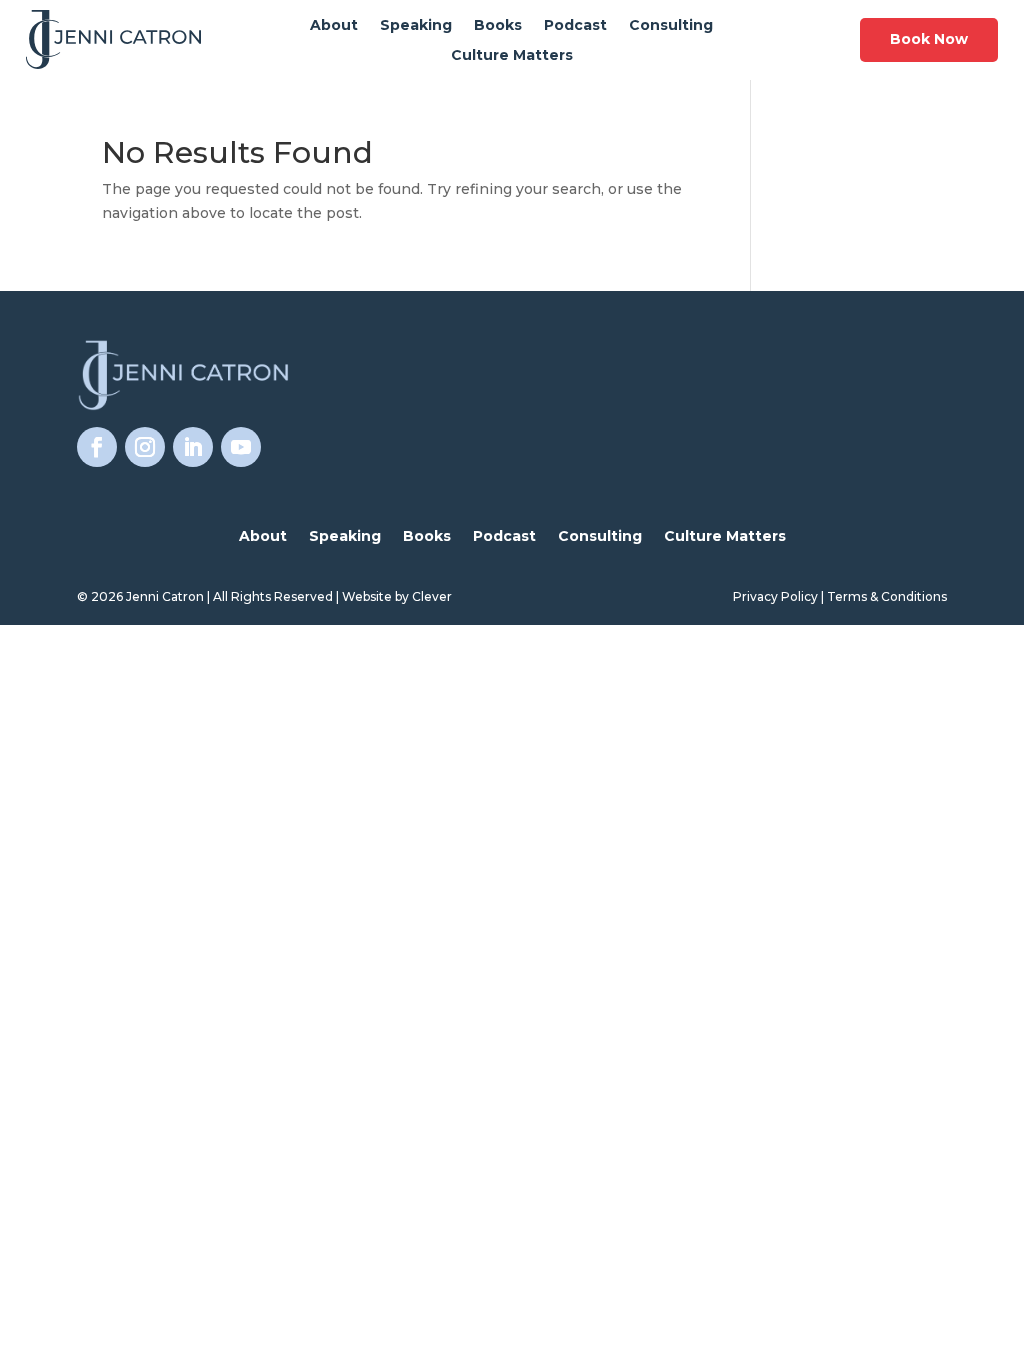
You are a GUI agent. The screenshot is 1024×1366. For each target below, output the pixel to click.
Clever (432, 596)
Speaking (416, 26)
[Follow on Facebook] (97, 447)
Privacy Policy (775, 596)
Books (498, 26)
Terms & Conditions (887, 596)
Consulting (671, 26)
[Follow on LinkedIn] (193, 447)
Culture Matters (512, 56)
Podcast (575, 26)
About (334, 26)
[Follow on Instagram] (145, 447)
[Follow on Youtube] (241, 447)
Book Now (929, 39)
